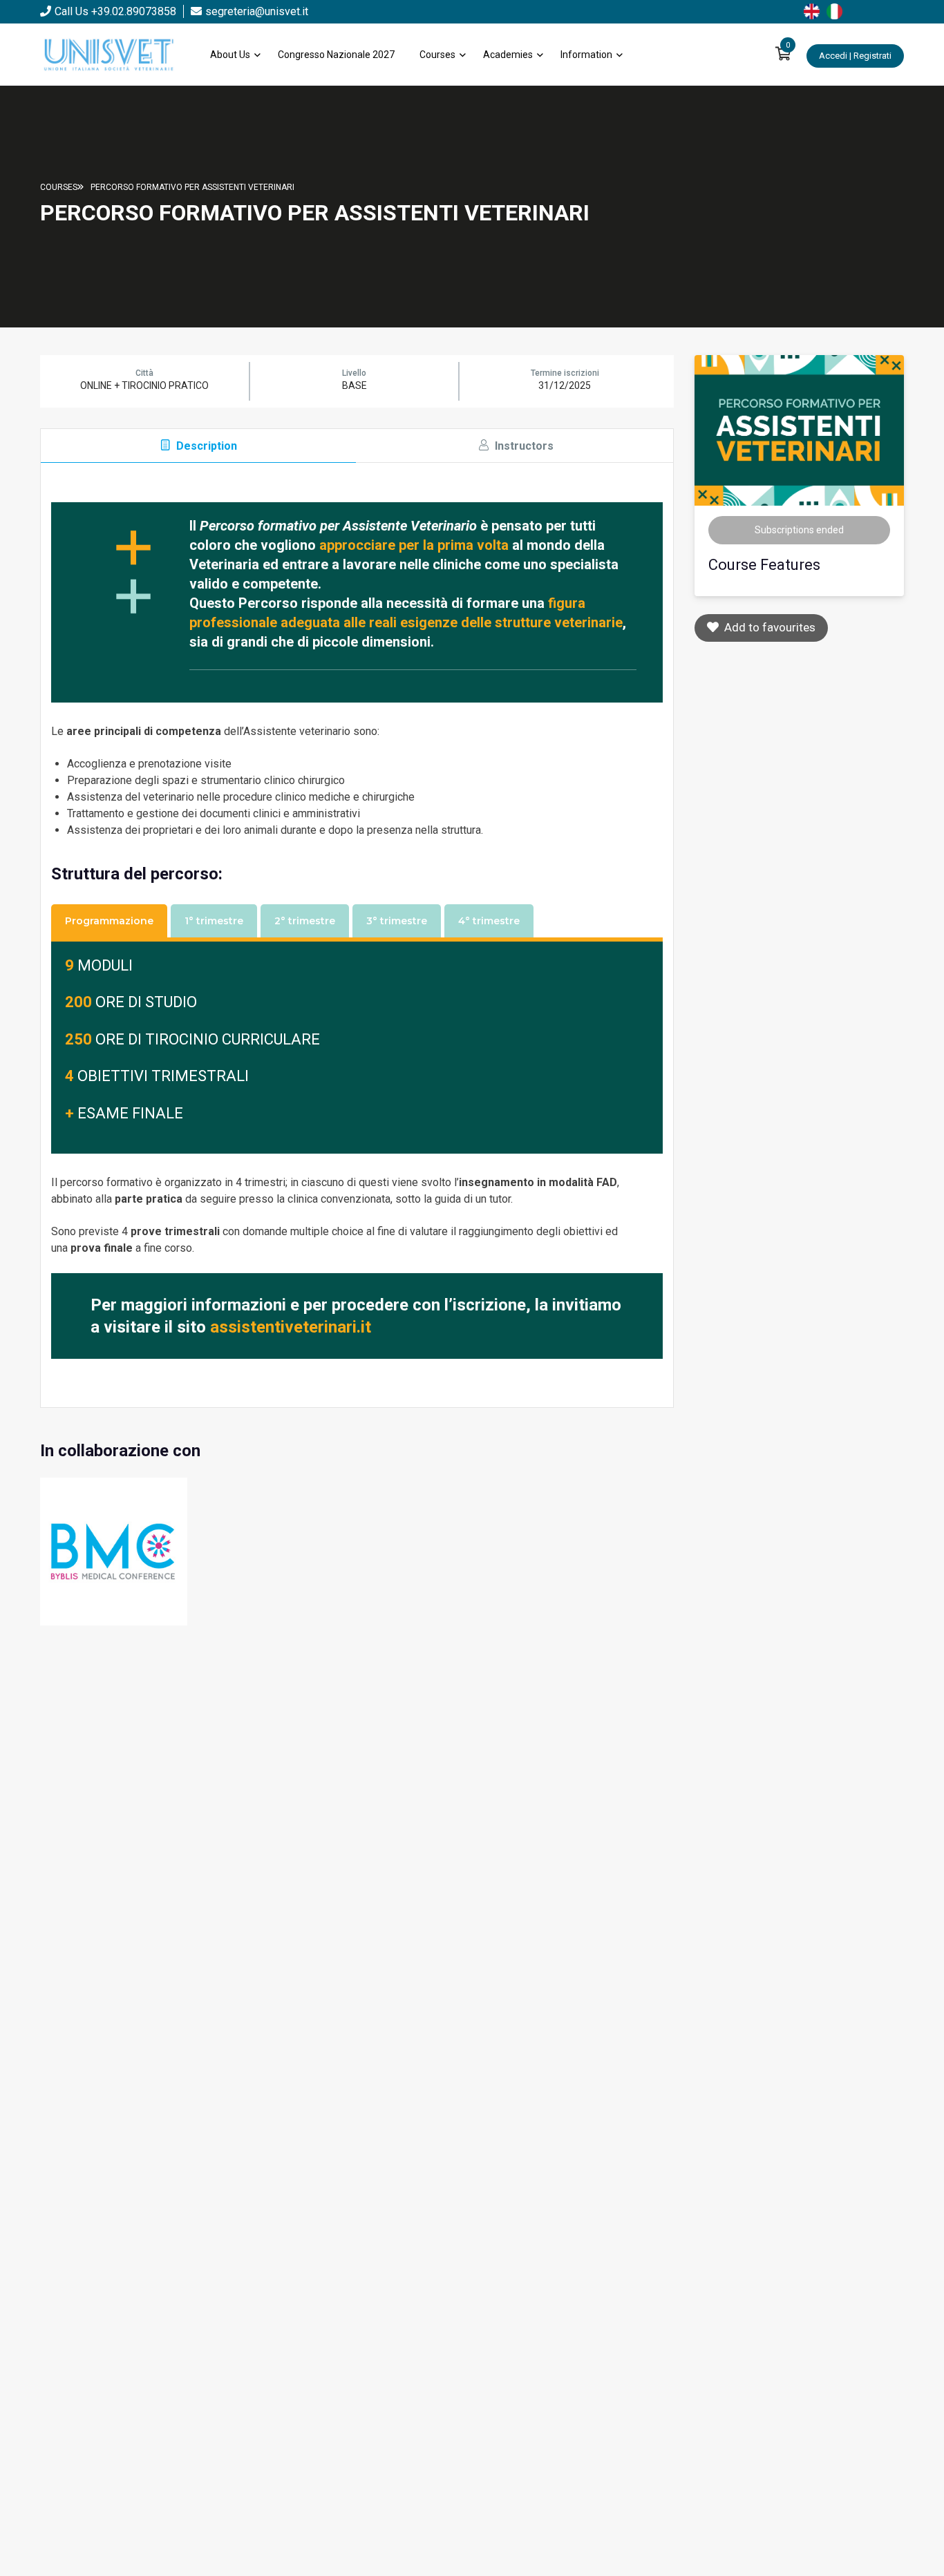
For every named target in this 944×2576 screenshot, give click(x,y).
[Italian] (838, 10)
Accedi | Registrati (855, 56)
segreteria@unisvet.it (257, 11)
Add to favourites (767, 627)
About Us (230, 55)
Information (586, 55)
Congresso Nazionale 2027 (336, 55)
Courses (437, 55)
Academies (508, 55)
